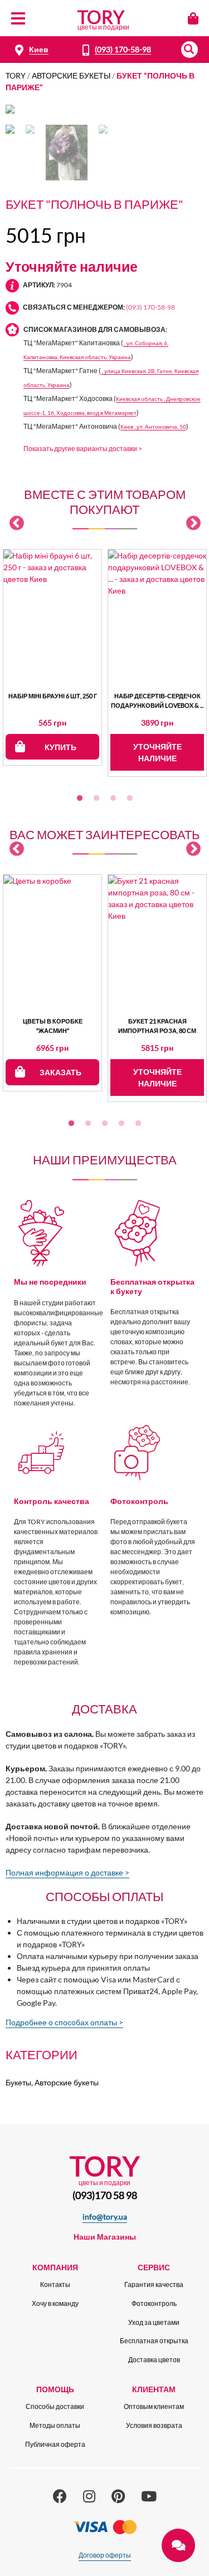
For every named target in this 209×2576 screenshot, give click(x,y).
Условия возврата (154, 2425)
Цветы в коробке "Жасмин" (53, 1026)
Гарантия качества (154, 2284)
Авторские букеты (71, 75)
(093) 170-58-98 (123, 49)
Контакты (55, 2284)
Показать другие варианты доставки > (83, 449)
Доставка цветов (154, 2360)
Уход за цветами (154, 2322)
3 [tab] (113, 799)
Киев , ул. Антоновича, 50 (153, 427)
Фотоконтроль (154, 2303)
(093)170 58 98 (105, 2195)
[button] (189, 50)
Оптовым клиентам (154, 2406)
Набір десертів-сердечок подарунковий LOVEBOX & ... (157, 701)
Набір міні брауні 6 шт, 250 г (53, 696)
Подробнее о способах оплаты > (64, 2022)
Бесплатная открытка (154, 2341)
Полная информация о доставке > (67, 1872)
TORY (16, 75)
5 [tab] (138, 1124)
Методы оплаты (55, 2425)
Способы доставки (55, 2406)
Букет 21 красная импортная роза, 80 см (157, 1026)
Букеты (18, 2082)
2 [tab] (96, 799)
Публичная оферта (55, 2444)
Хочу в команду (55, 2303)
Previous (17, 523)
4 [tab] (130, 799)
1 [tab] (80, 799)
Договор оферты (105, 2555)
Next (193, 523)
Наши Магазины (105, 2237)
